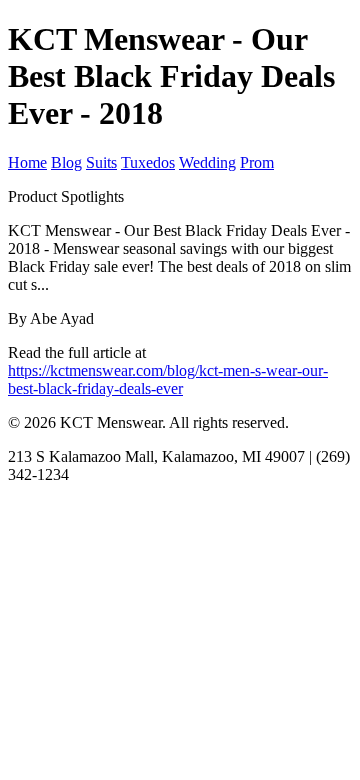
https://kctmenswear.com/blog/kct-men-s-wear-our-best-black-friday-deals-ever (168, 379)
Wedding (207, 162)
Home (27, 162)
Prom (257, 162)
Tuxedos (148, 162)
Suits (101, 162)
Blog (66, 162)
